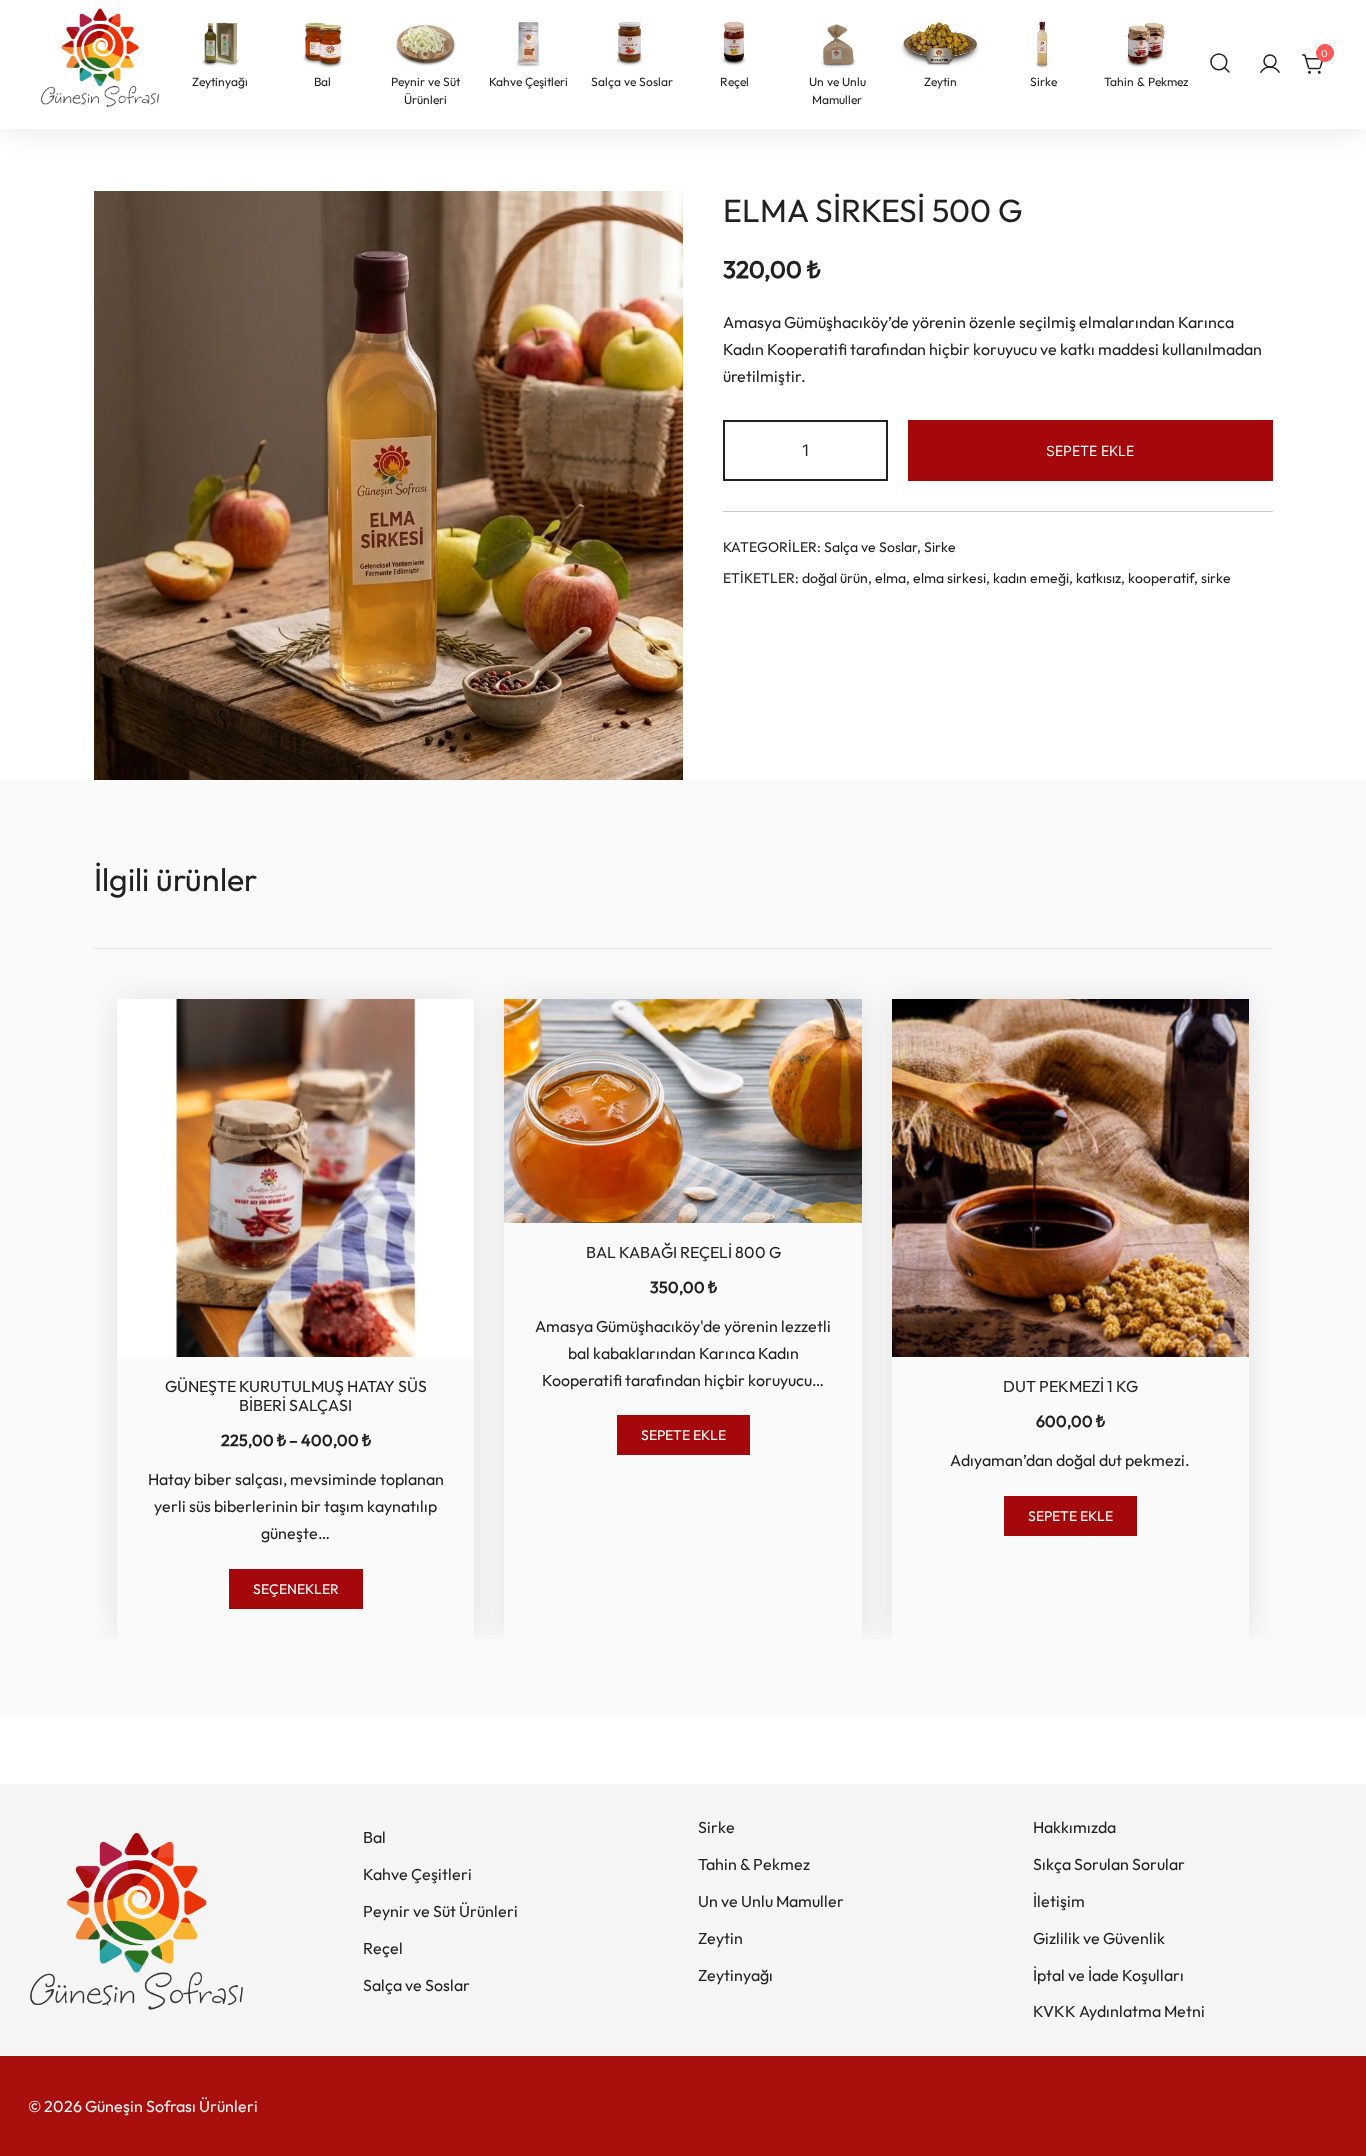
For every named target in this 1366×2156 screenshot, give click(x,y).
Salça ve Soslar (870, 547)
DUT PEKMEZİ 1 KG (1070, 1386)
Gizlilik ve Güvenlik (1099, 1938)
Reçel (383, 1948)
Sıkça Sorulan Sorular (1109, 1864)
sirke (1216, 578)
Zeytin (720, 1938)
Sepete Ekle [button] (683, 1435)
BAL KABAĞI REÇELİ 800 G (683, 1252)
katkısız (1098, 578)
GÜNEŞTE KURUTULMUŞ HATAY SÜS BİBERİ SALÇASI (296, 1395)
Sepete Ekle (1090, 450)
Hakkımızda (1074, 1827)
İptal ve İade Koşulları (1108, 1975)
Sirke (940, 547)
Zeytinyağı (735, 1975)
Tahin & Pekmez (754, 1864)
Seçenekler (296, 1589)
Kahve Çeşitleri (417, 1874)
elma (890, 578)
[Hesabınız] (1270, 65)
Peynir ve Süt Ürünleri (440, 1911)
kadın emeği (1031, 578)
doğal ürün (835, 578)
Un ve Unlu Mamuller (771, 1901)
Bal (374, 1837)
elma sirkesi (949, 578)
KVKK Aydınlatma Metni (1119, 2011)
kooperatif (1161, 578)
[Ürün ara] (1220, 62)
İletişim (1059, 1901)
